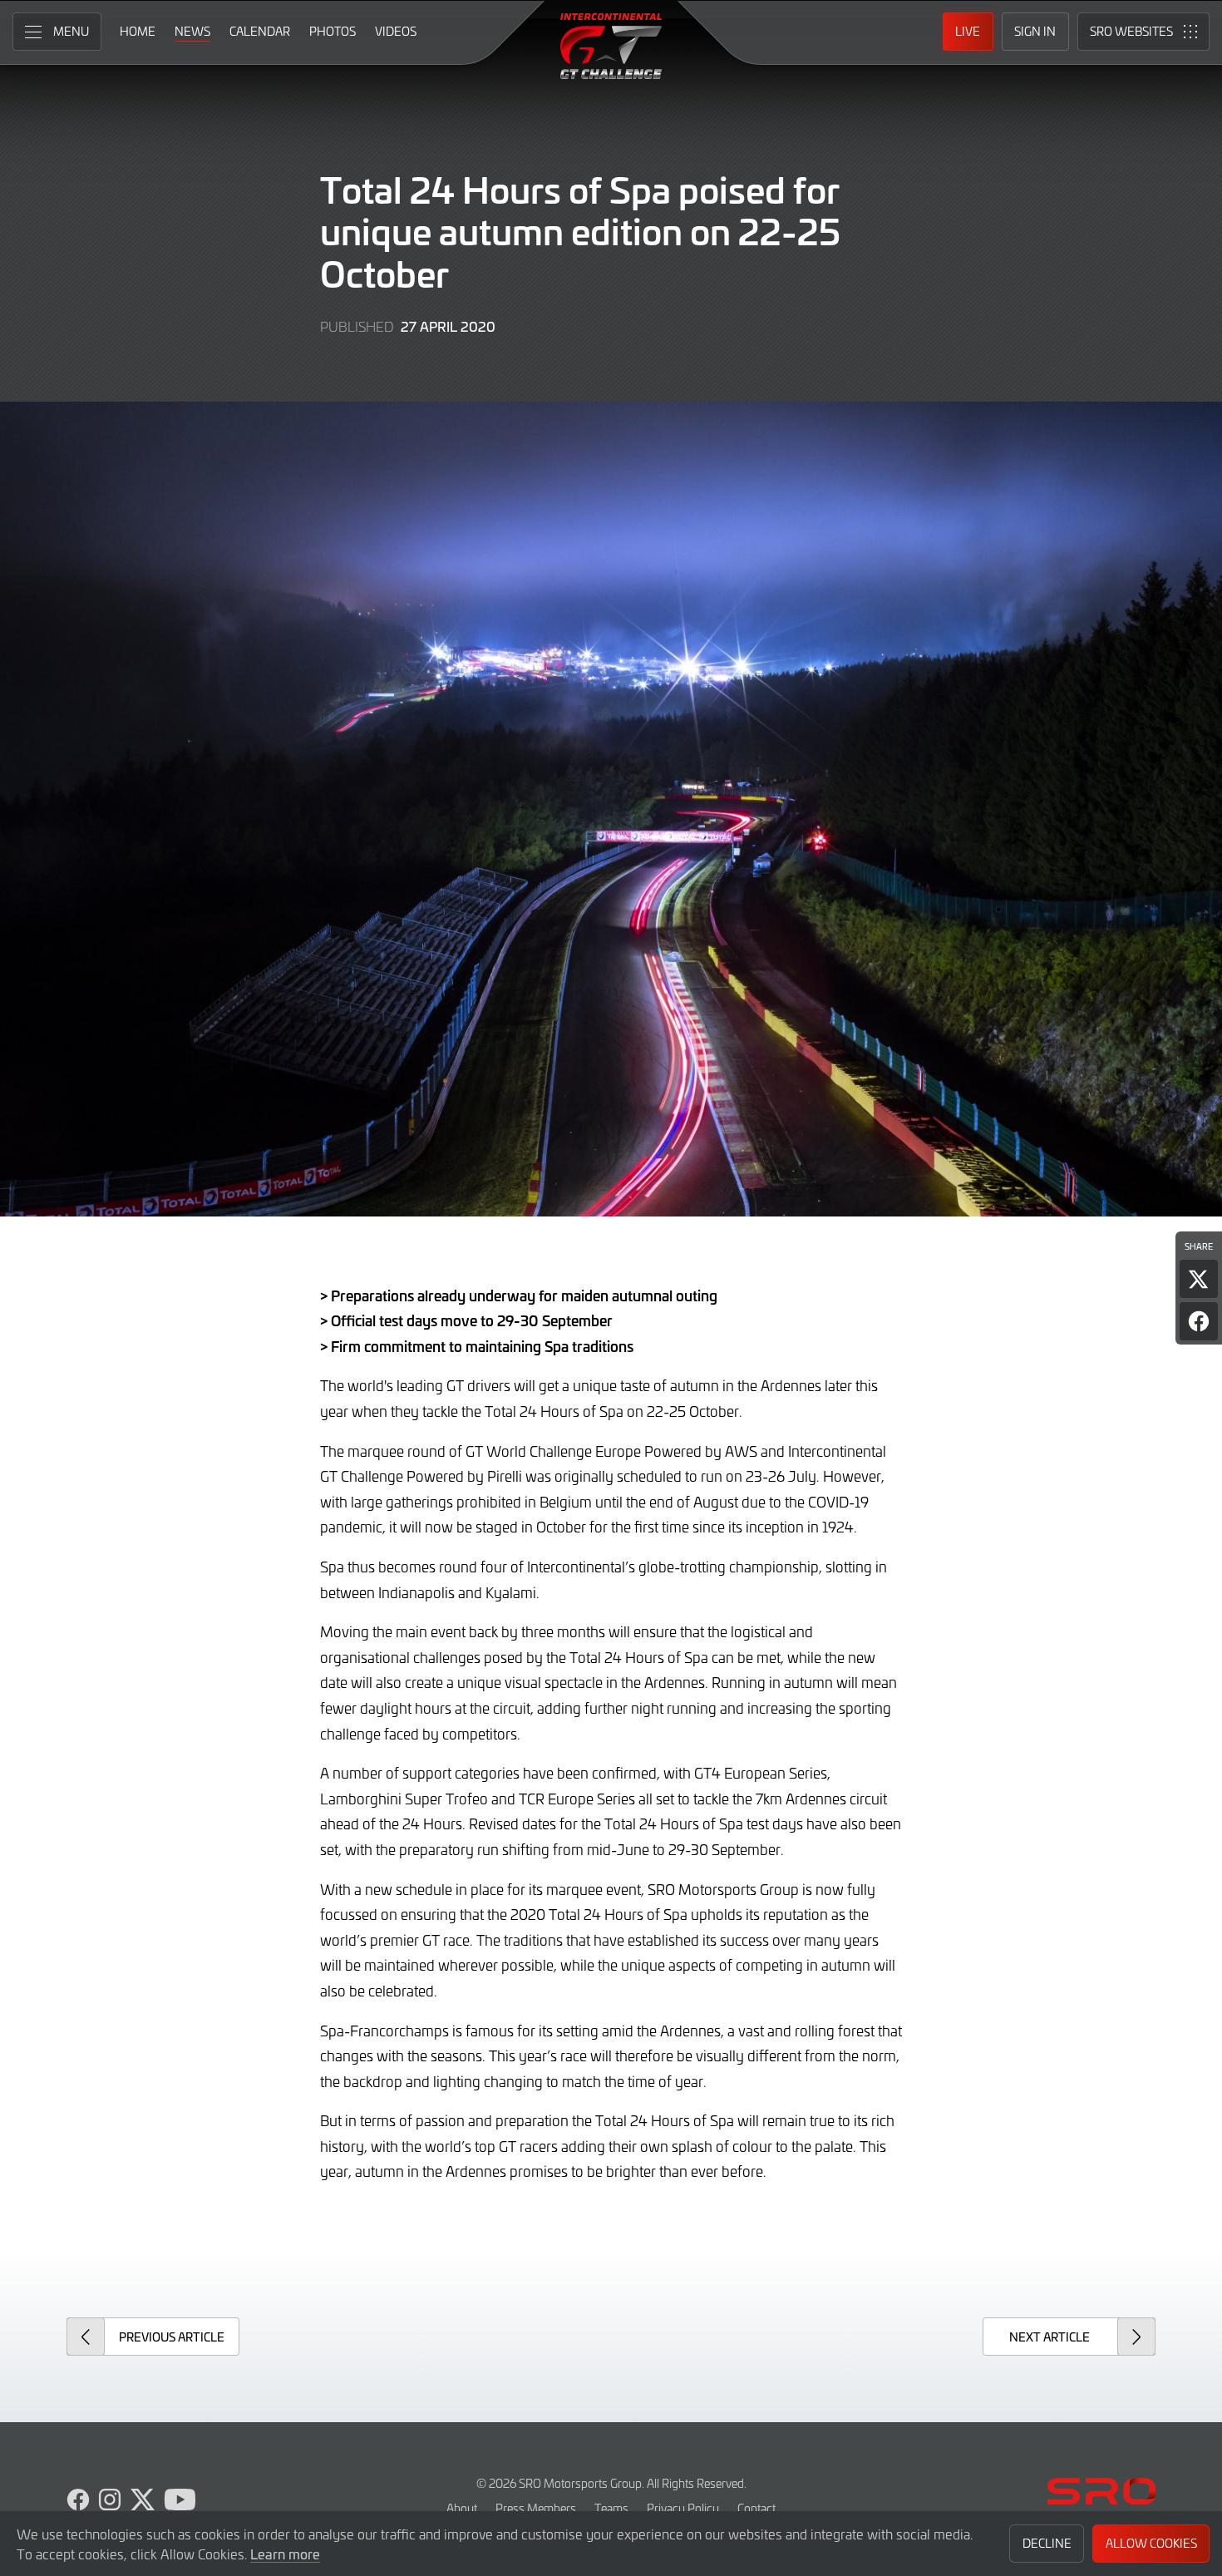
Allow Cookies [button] (1151, 2543)
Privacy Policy (683, 2508)
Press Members (536, 2508)
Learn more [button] (285, 2554)
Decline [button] (1047, 2543)
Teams (611, 2508)
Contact (756, 2508)
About (462, 2508)
